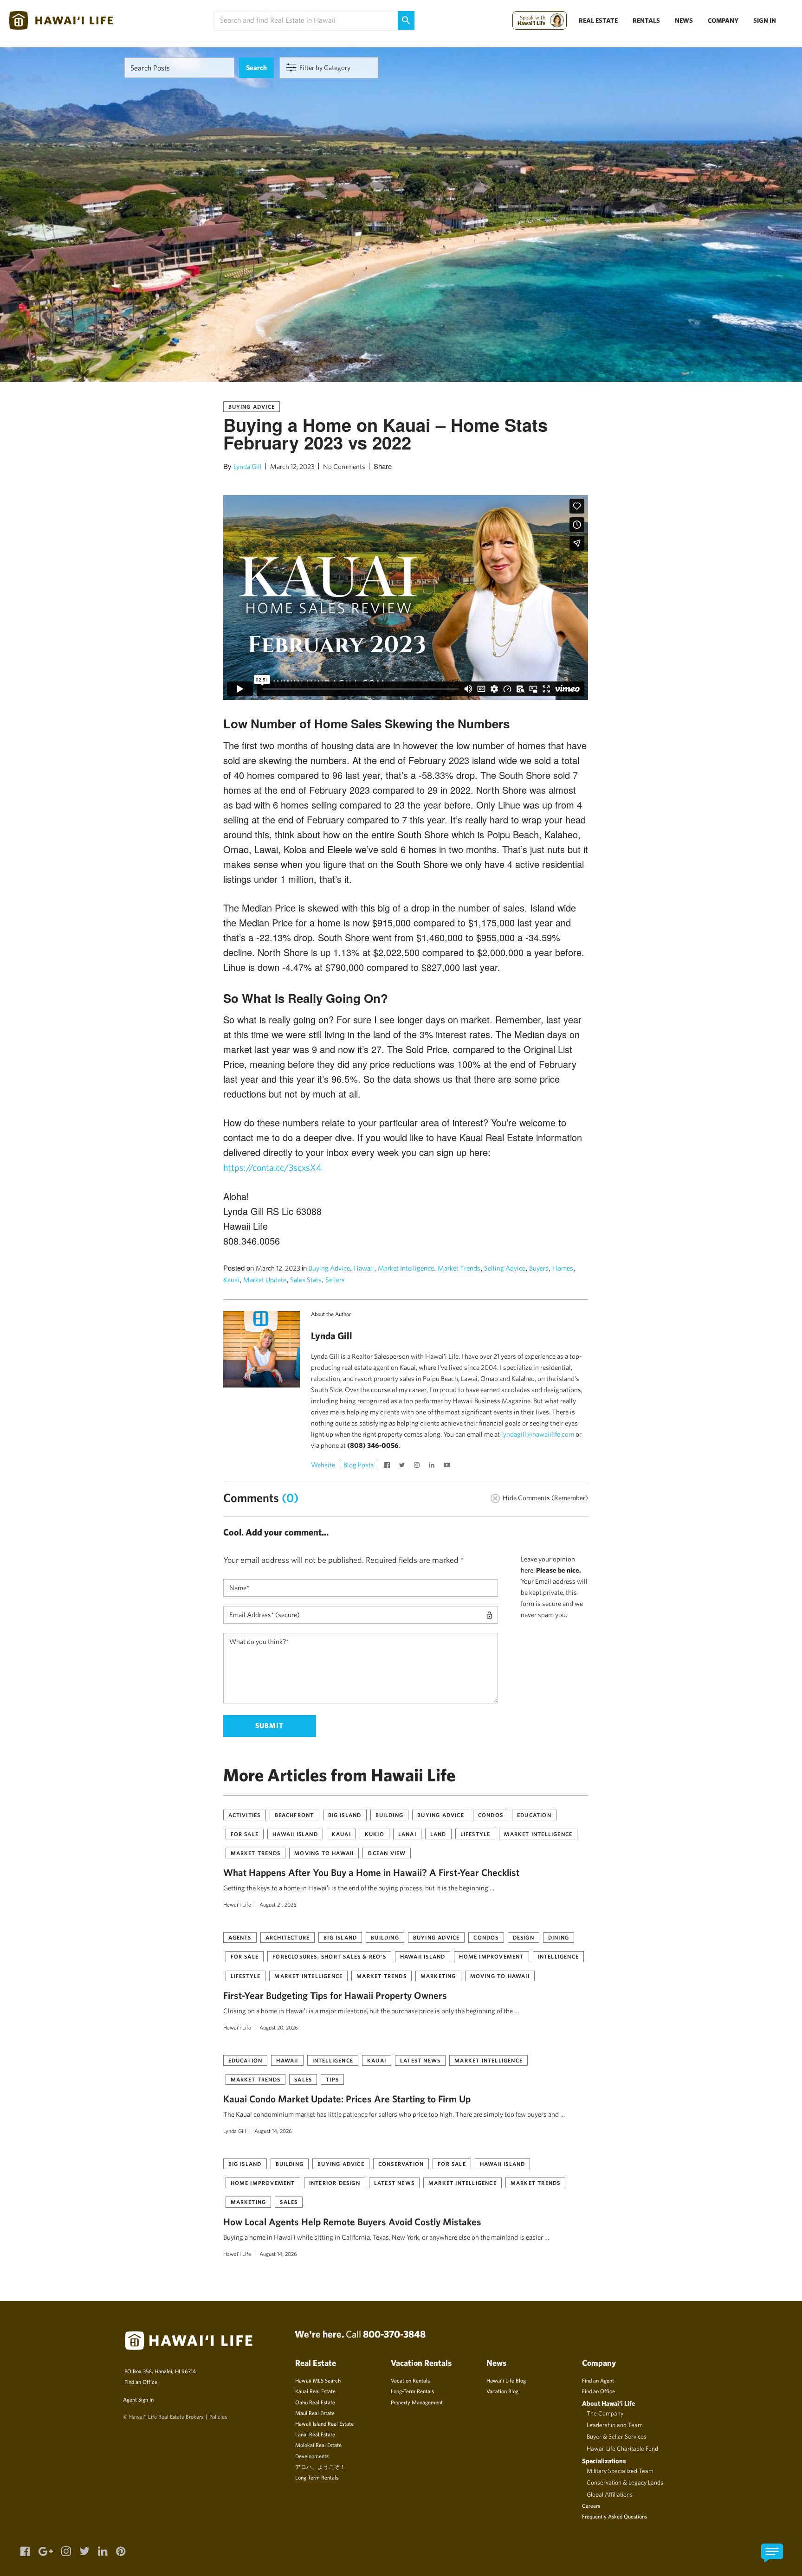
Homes (563, 1268)
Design (524, 1937)
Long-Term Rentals (412, 2391)
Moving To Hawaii (324, 1853)
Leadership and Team (615, 2425)
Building (390, 1815)
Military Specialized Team (620, 2471)
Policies (218, 2416)
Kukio (375, 1834)
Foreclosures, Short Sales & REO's (329, 1956)
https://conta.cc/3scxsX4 (272, 1167)
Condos (491, 1815)
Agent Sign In (138, 2399)
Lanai (407, 1834)
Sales (303, 2079)
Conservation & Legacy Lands (625, 2482)
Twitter (403, 1466)
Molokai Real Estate (318, 2445)
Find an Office (141, 2382)
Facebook (388, 1466)
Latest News (420, 2060)
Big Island (345, 1815)
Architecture (288, 1937)
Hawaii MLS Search (318, 2380)
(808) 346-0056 (373, 1445)
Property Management (417, 2402)
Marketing (438, 1976)
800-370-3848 (394, 2334)
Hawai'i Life (237, 1904)
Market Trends (459, 1268)
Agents (240, 1937)
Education (534, 1815)
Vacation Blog (502, 2391)
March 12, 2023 (292, 466)
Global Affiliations (610, 2494)
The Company (605, 2413)
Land (438, 1834)
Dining (559, 1937)
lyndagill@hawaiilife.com (538, 1434)
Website (323, 1465)
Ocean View (387, 1853)
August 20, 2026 (279, 2027)
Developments (312, 2456)
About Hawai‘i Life (608, 2403)
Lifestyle (475, 1834)
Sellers (335, 1280)
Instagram (418, 1466)
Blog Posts (359, 1465)
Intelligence (558, 1956)
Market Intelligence (406, 1268)
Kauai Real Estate (315, 2391)
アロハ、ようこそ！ (320, 2467)
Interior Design (335, 2183)
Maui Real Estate (315, 2413)
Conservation (401, 2164)
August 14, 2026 (273, 2131)
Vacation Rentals (410, 2380)
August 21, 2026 (278, 1904)
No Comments (344, 466)
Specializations (604, 2461)
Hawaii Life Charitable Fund (622, 2448)
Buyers (539, 1268)
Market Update (265, 1280)
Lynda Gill (248, 466)
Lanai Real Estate (315, 2434)
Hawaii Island (295, 1834)
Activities (245, 1815)
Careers (591, 2505)
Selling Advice (505, 1268)
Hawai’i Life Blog (506, 2380)
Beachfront (294, 1815)
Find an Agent (598, 2380)
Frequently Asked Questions (614, 2516)
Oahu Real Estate (315, 2402)
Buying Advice (252, 406)
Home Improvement (491, 1956)
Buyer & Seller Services (617, 2436)
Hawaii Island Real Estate (324, 2423)
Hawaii (364, 1268)
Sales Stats (306, 1280)
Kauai (231, 1280)
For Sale (245, 1834)
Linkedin (433, 1466)
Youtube (448, 1466)
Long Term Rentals (317, 2477)
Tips (332, 2079)
